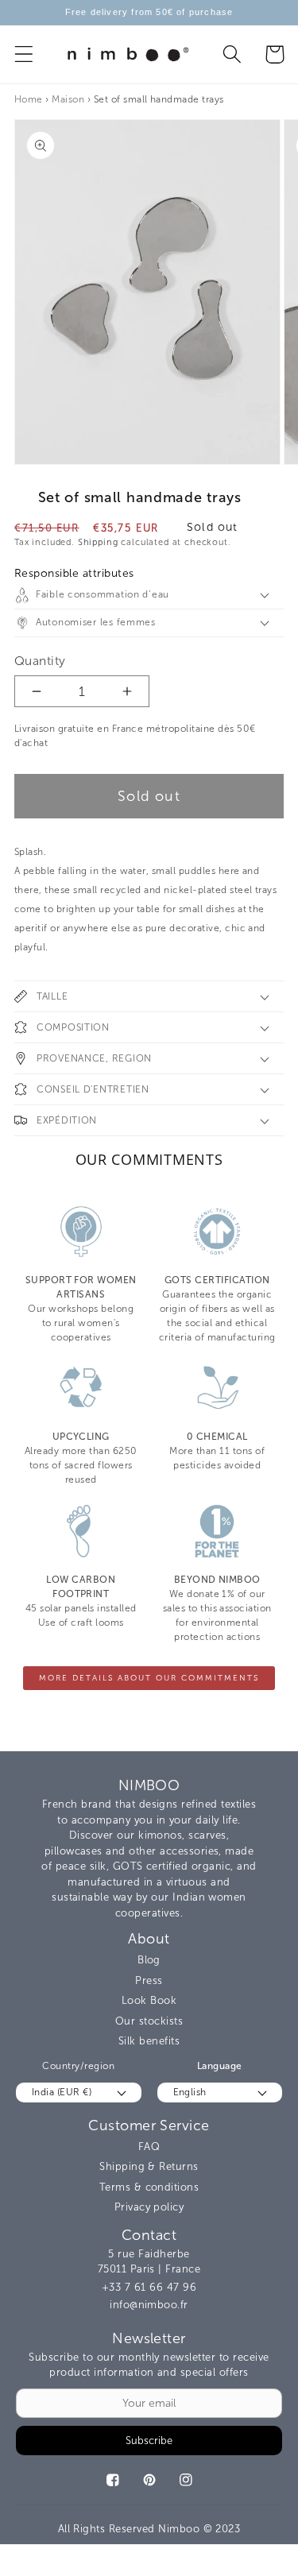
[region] (149, 13)
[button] (24, 54)
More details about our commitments (149, 1678)
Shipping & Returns (149, 2166)
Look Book (149, 2000)
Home (29, 99)
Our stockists (149, 2021)
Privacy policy (149, 2207)
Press (149, 1980)
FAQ (149, 2147)
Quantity (40, 661)
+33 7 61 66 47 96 (149, 2287)
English (190, 2092)
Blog (149, 1960)
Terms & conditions (149, 2187)
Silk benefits (149, 2041)
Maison (68, 99)
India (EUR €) (62, 2092)
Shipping (98, 542)
